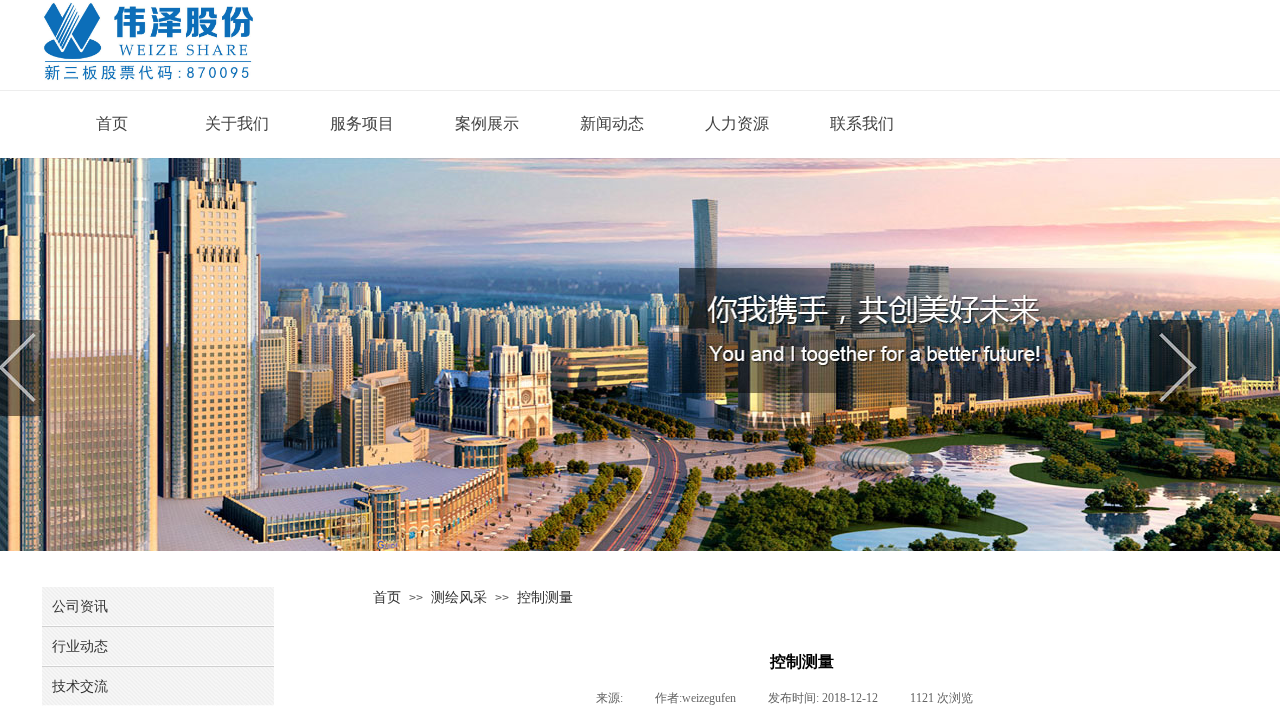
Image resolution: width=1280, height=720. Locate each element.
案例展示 (487, 123)
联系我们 (862, 123)
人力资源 (737, 123)
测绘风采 (459, 597)
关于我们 (237, 123)
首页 (112, 123)
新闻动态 (612, 123)
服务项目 (362, 123)
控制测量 (545, 597)
